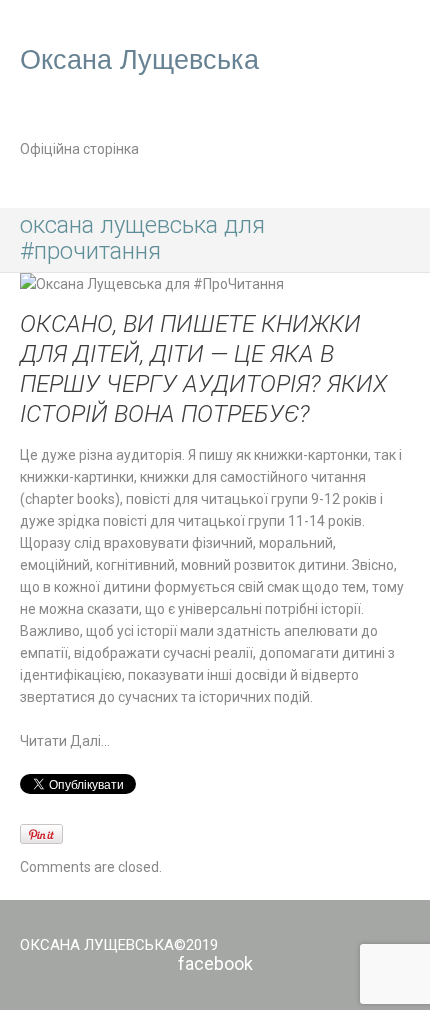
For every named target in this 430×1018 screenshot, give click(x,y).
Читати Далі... (65, 741)
